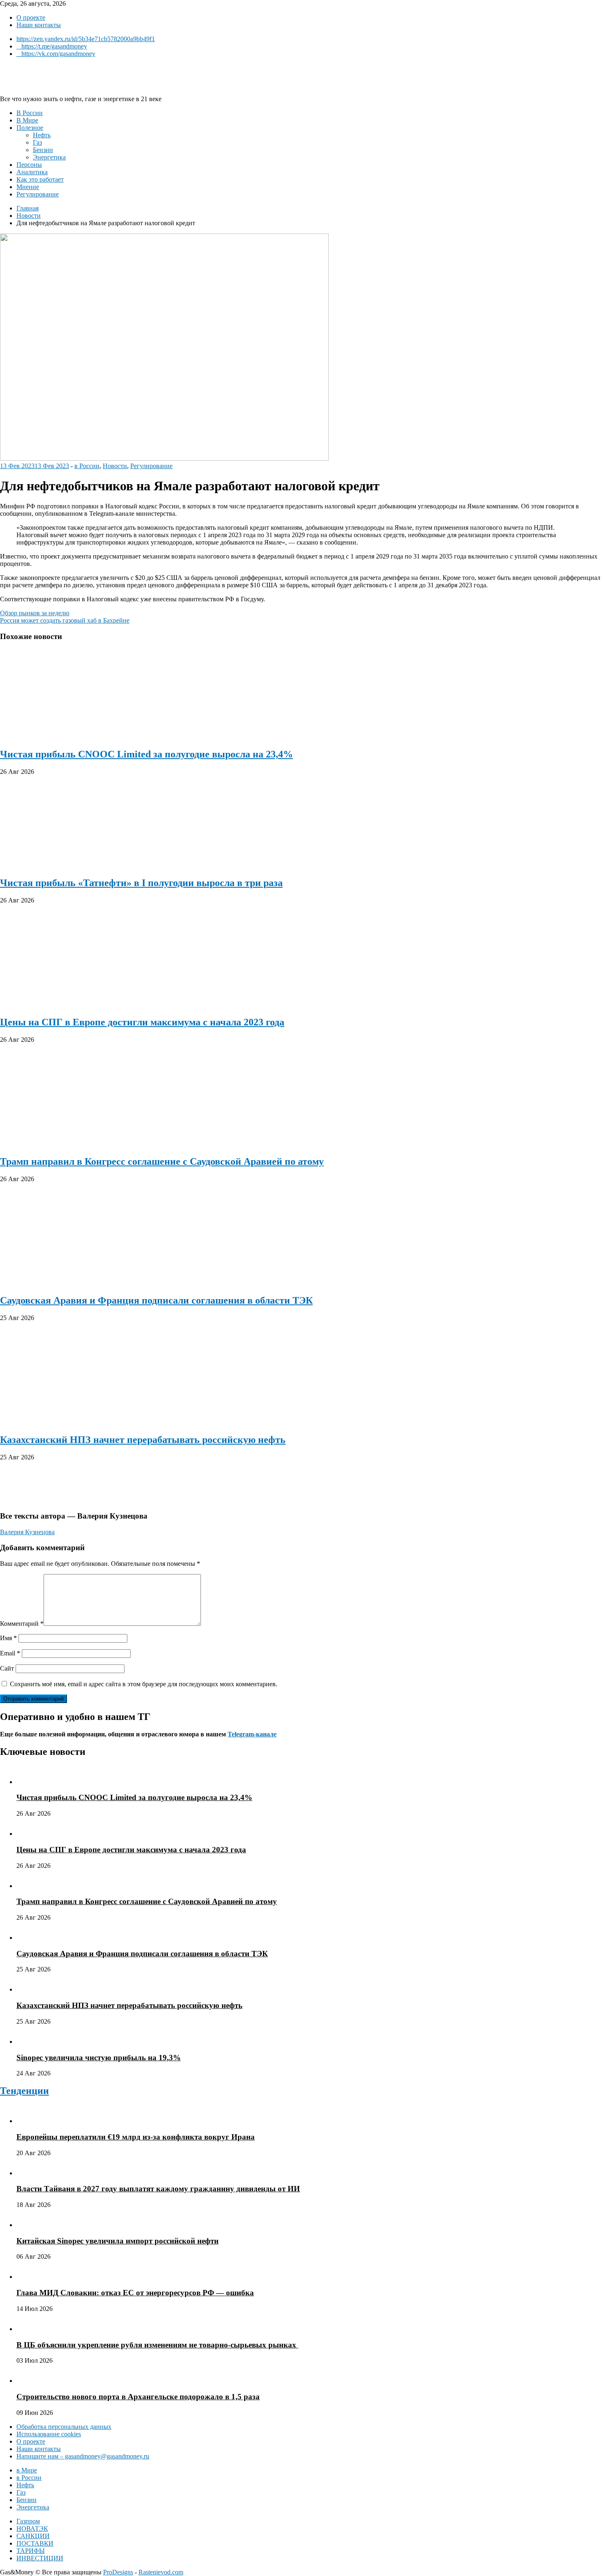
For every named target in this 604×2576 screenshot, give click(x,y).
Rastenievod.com (161, 2572)
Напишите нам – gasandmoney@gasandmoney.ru (83, 2456)
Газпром (28, 2521)
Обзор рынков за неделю (35, 613)
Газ (37, 142)
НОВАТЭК (32, 2529)
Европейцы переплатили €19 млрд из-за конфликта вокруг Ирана (136, 2137)
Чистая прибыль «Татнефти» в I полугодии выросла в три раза (141, 883)
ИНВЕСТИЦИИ (40, 2558)
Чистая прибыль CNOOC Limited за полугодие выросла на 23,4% (146, 754)
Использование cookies (49, 2434)
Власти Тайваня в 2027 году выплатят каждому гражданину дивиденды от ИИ (158, 2189)
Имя (8, 1638)
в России (87, 466)
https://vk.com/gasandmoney (58, 54)
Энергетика (49, 157)
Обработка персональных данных (64, 2427)
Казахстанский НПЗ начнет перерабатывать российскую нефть (143, 1440)
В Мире (27, 120)
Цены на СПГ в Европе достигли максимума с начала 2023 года (142, 1022)
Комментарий (22, 1624)
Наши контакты (39, 25)
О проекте (31, 17)
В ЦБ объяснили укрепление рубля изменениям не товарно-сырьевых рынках (157, 2345)
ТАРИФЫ (31, 2551)
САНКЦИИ (33, 2536)
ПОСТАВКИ (35, 2543)
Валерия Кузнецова (27, 1532)
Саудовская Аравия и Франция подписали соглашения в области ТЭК (156, 1300)
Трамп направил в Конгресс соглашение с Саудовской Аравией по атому (162, 1161)
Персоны (29, 165)
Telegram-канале (252, 1734)
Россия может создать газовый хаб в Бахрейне (65, 620)
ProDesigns (118, 2572)
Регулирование (38, 194)
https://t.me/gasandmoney (54, 46)
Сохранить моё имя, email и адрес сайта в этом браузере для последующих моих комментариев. (144, 1684)
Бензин (43, 150)
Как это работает (40, 179)
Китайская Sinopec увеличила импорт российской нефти (118, 2241)
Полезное (30, 128)
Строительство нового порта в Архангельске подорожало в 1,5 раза (138, 2397)
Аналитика (32, 172)
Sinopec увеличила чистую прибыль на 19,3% (99, 2058)
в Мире (27, 2470)
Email (10, 1653)
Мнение (28, 187)
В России (30, 113)
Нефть (42, 135)
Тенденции (24, 2091)
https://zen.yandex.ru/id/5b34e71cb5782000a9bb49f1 (86, 39)
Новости (115, 466)
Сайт (7, 1668)
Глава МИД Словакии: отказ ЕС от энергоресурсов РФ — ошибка (135, 2293)
